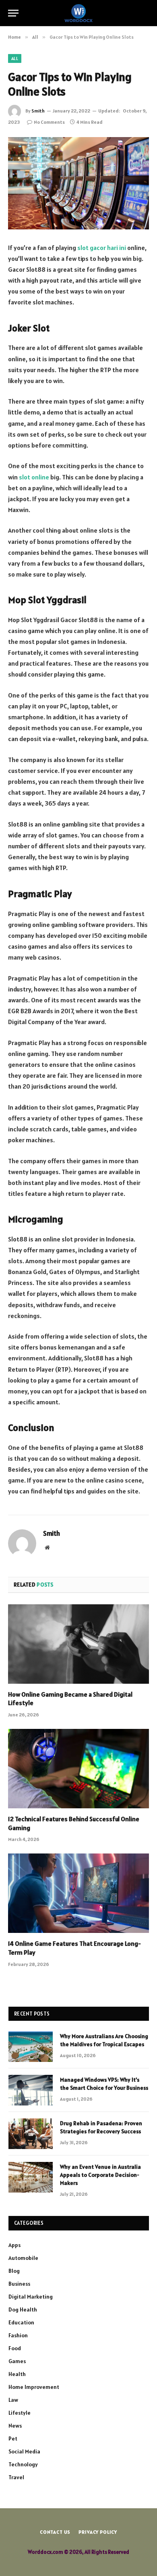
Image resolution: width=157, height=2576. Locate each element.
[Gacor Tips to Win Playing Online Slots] (78, 183)
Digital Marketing (31, 2297)
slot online (34, 477)
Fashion (18, 2335)
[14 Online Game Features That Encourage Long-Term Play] (78, 1893)
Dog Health (23, 2309)
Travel (16, 2477)
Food (15, 2348)
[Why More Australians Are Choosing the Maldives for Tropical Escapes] (31, 2047)
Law (13, 2400)
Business (19, 2284)
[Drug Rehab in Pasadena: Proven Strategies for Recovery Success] (31, 2134)
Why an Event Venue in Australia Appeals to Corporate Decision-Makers (100, 2175)
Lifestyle (20, 2413)
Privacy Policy (98, 2532)
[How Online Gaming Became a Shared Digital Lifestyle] (78, 1644)
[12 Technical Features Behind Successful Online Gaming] (78, 1769)
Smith (38, 111)
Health (17, 2374)
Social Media (24, 2451)
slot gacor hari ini (102, 248)
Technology (23, 2464)
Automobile (23, 2258)
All (15, 58)
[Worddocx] (78, 13)
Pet (13, 2439)
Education (21, 2322)
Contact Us (55, 2532)
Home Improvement (34, 2387)
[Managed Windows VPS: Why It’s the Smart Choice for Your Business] (31, 2090)
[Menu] (13, 13)
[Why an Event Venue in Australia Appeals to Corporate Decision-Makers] (31, 2177)
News (15, 2426)
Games (17, 2361)
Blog (14, 2271)
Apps (14, 2245)
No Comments (49, 122)
